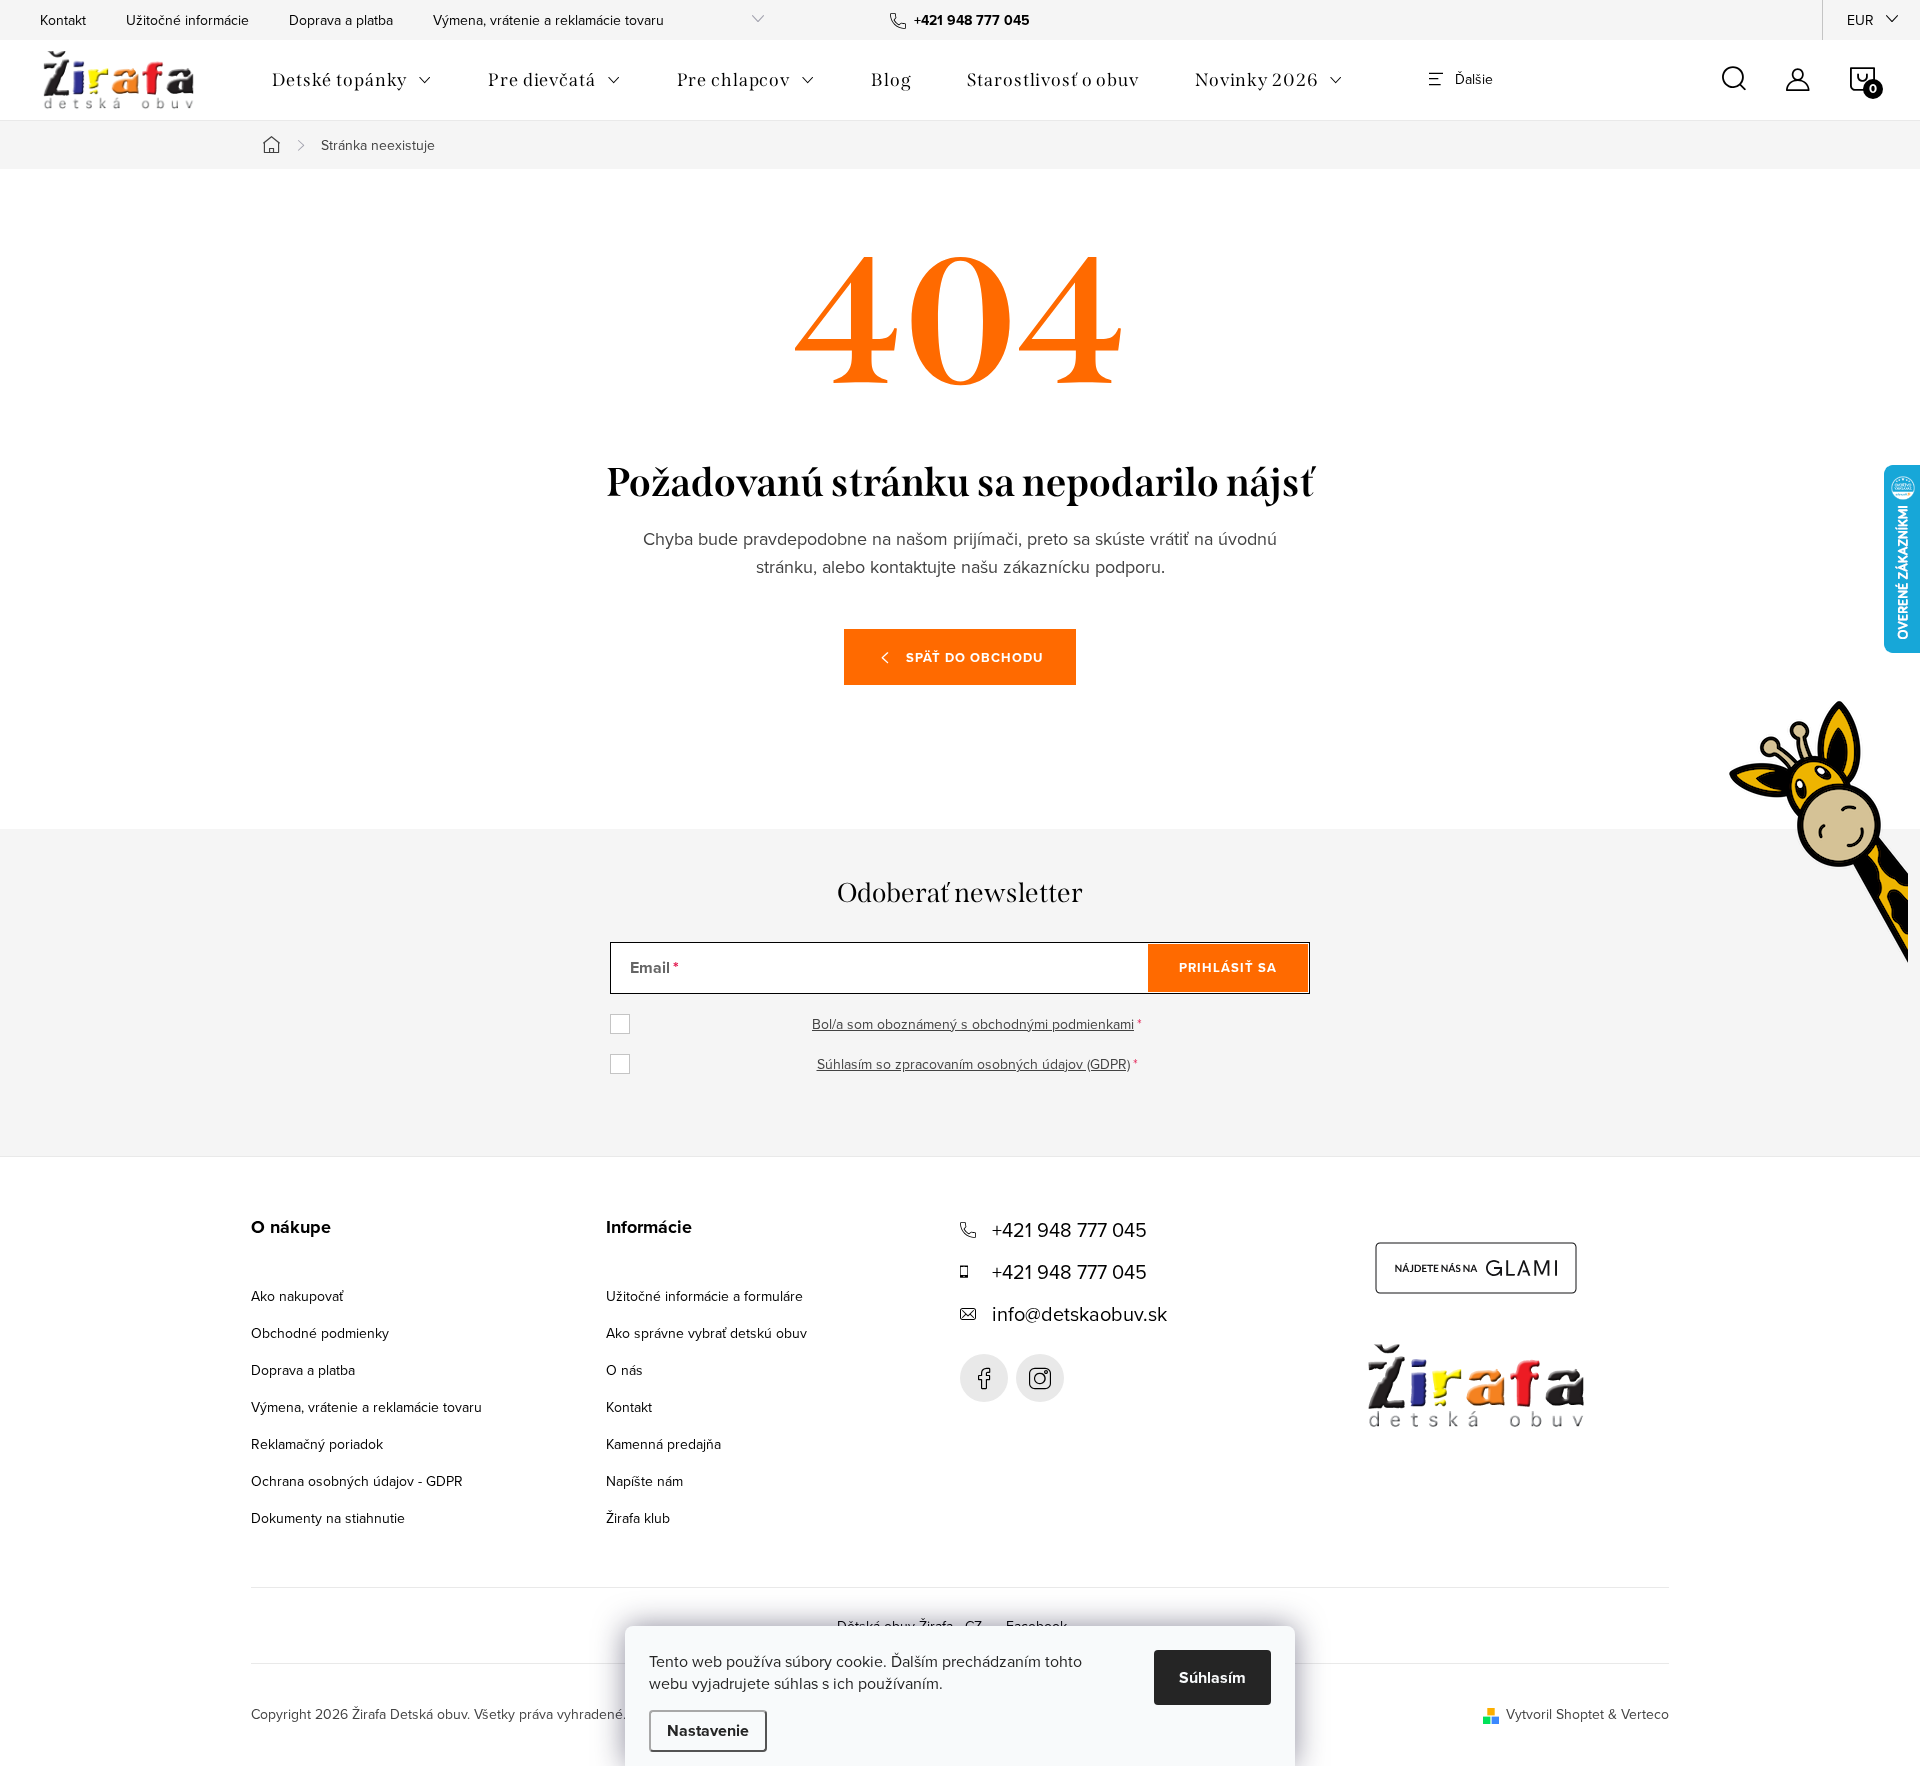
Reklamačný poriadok (317, 1444)
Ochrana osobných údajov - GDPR (357, 1481)
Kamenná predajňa (663, 1444)
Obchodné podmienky (320, 1333)
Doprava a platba (341, 20)
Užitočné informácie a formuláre (704, 1296)
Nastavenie (708, 1730)
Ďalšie (1474, 79)
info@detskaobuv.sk (1079, 1313)
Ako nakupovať (297, 1296)
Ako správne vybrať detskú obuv (706, 1333)
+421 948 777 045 (1069, 1229)
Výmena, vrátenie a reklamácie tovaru (548, 20)
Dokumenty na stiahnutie (328, 1518)
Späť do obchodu (974, 657)
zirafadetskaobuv (1040, 1378)
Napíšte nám (644, 1481)
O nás (624, 1370)
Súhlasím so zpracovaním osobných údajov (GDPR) (973, 1064)
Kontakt (63, 20)
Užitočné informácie (187, 20)
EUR (1860, 20)
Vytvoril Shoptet (1555, 1714)
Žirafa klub (638, 1518)
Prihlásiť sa (1228, 967)
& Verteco (1636, 1714)
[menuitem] (352, 80)
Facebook (984, 1378)
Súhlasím (1212, 1677)
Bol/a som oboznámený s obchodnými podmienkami (973, 1024)
